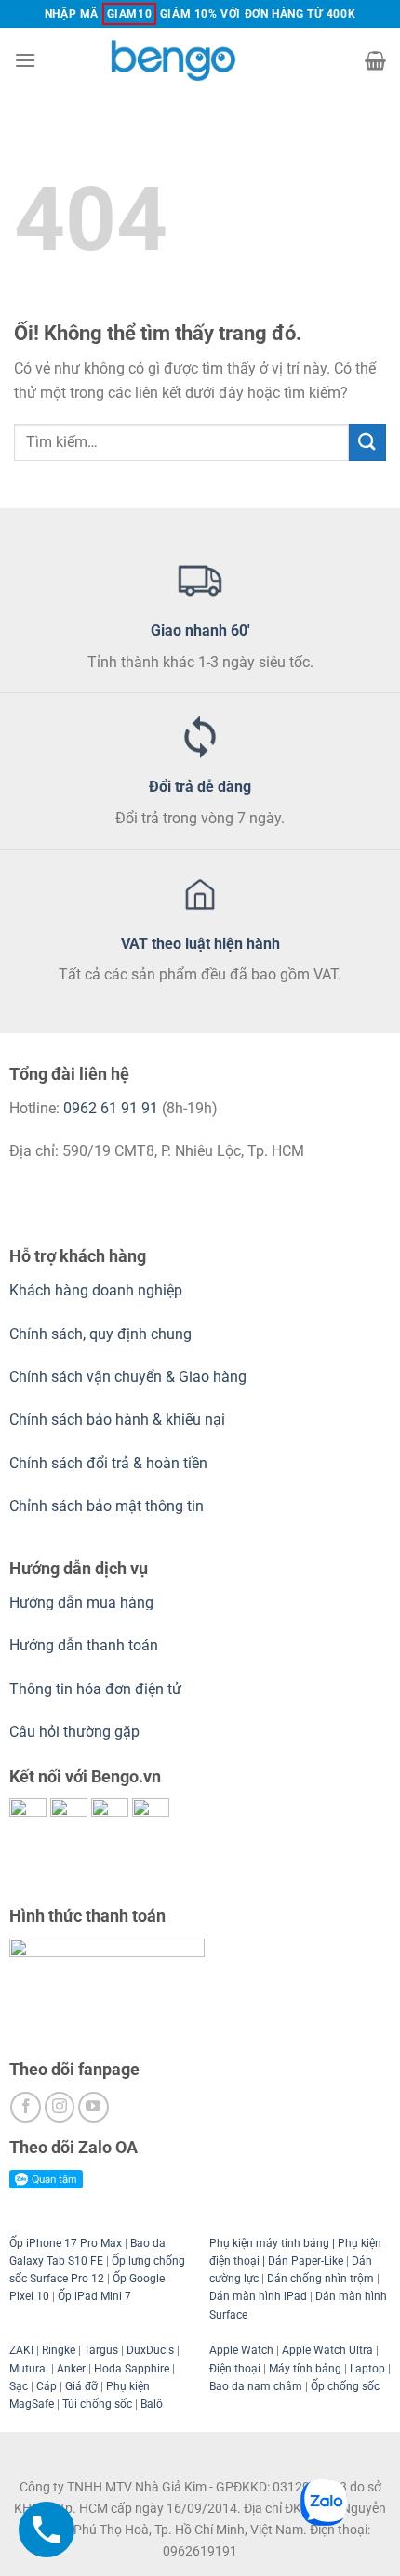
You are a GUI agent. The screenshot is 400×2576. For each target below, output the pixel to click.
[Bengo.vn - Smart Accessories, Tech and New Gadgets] (200, 60)
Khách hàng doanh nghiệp (96, 1290)
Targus (101, 2350)
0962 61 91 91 (111, 1108)
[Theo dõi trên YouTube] (93, 2107)
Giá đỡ (81, 2386)
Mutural (29, 2369)
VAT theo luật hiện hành (200, 944)
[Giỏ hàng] (375, 60)
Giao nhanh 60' (200, 631)
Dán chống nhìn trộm (320, 2279)
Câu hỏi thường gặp (74, 1732)
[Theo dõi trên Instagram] (60, 2107)
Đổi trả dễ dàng (200, 787)
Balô (152, 2404)
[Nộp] (367, 442)
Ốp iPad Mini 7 (94, 2296)
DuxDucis (150, 2350)
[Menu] (25, 60)
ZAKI (21, 2350)
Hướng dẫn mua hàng (83, 1603)
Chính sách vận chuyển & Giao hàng (128, 1377)
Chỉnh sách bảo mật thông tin (107, 1506)
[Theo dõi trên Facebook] (26, 2107)
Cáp (47, 2386)
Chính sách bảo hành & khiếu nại (117, 1419)
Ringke (59, 2350)
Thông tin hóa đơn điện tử (95, 1689)
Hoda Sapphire (132, 2369)
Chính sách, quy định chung (100, 1334)
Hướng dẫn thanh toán (84, 1645)
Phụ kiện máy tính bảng (269, 2243)
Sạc (19, 2386)
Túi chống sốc (97, 2404)
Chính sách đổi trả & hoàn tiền (108, 1463)
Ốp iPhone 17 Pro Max (66, 2243)
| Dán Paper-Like (301, 2261)
